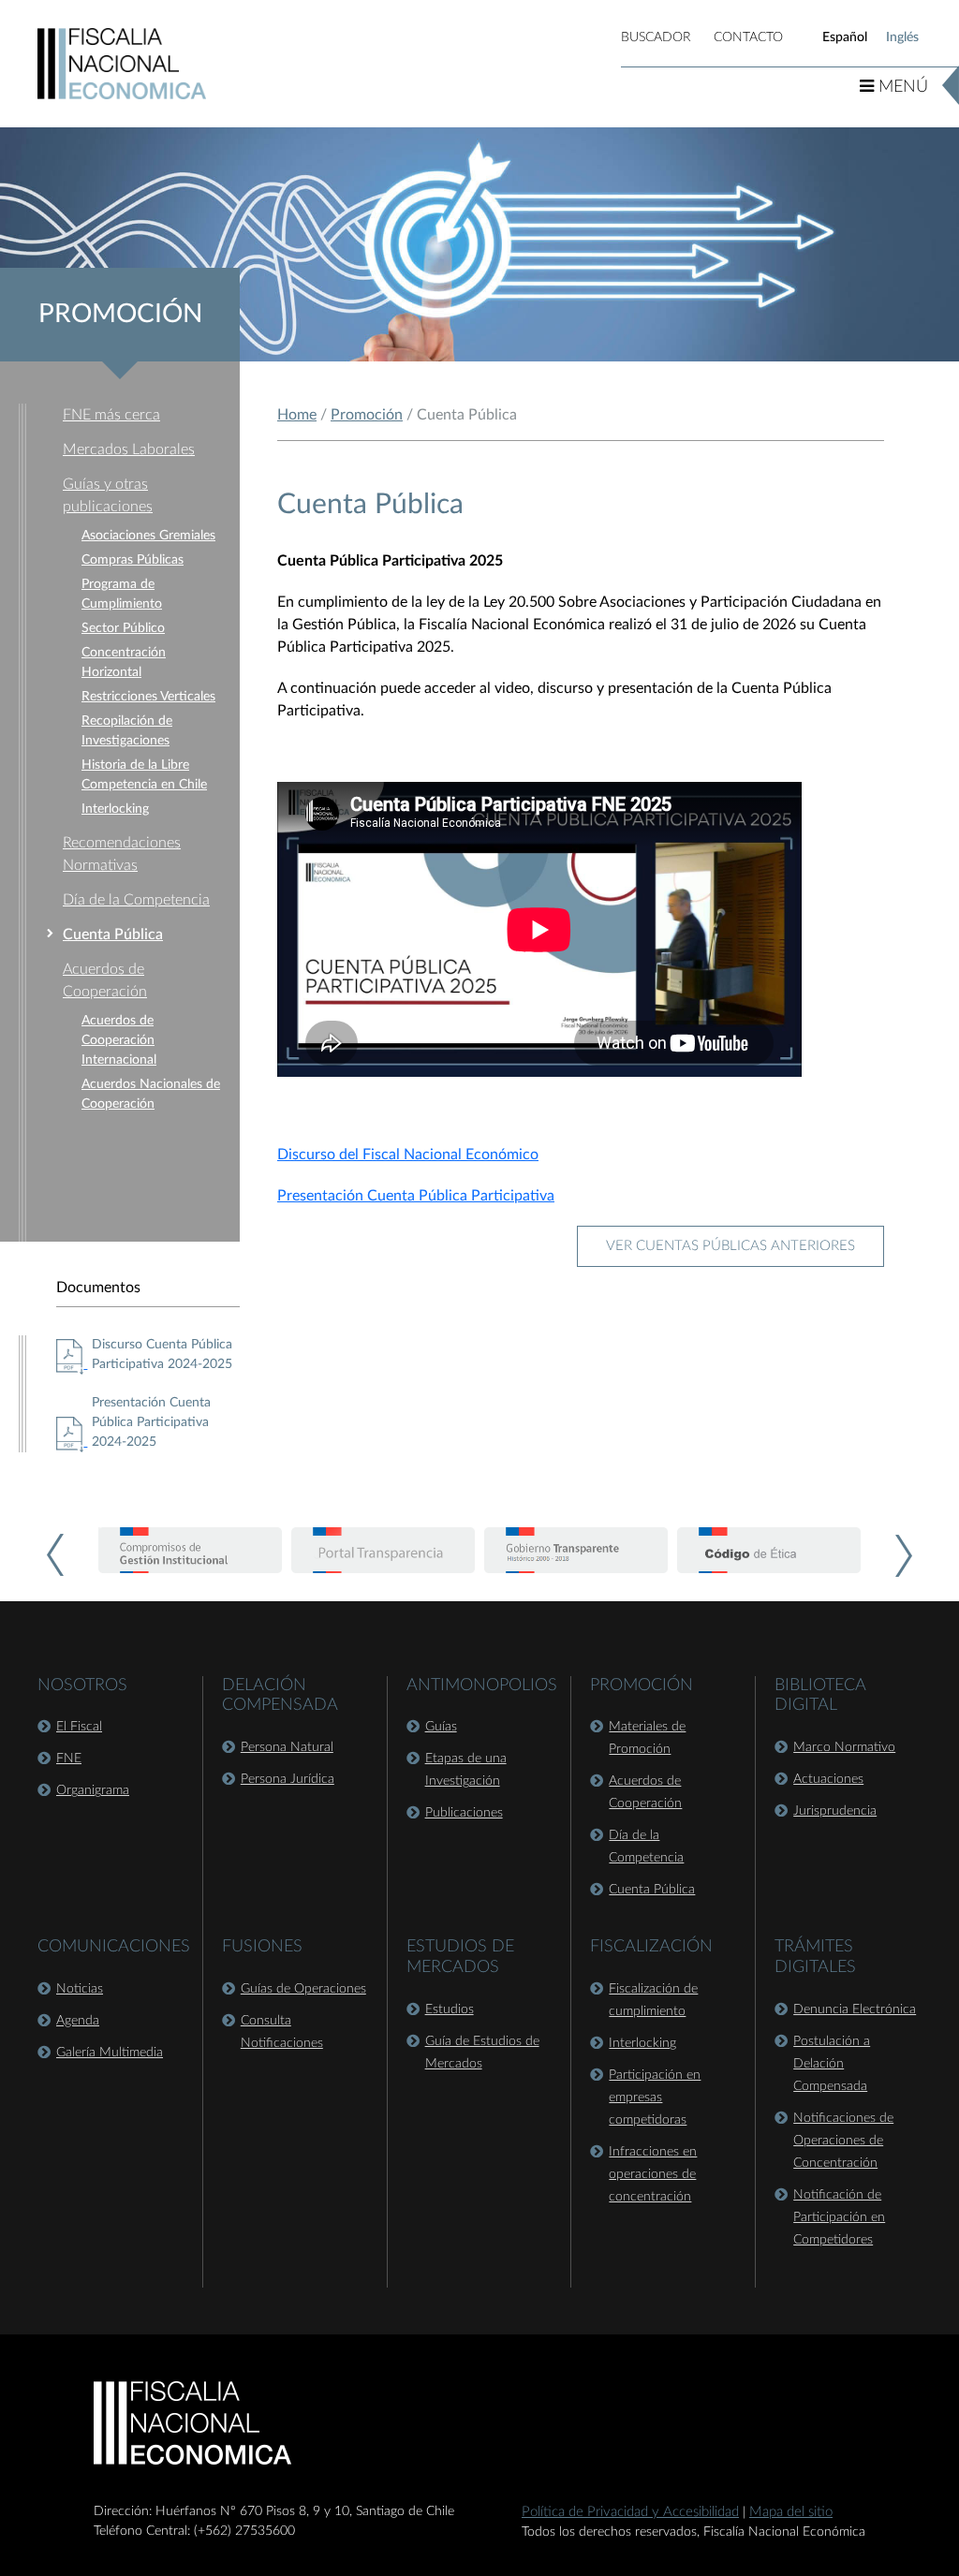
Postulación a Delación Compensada (832, 2064)
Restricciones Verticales (148, 697)
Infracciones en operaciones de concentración (653, 2174)
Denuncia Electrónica (855, 2009)
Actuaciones (828, 1779)
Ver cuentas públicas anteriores (730, 1246)
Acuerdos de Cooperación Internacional (119, 1040)
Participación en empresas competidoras (655, 2098)
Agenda (78, 2021)
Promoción (367, 415)
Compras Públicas (133, 560)
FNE (69, 1759)
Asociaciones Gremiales (148, 536)
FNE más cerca (111, 415)
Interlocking (115, 809)
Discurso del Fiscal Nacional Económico (408, 1155)
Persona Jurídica (288, 1779)
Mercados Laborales (129, 449)
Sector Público (123, 628)
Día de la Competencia (136, 900)
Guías (441, 1727)
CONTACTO (748, 37)
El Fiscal (79, 1727)
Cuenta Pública (113, 935)
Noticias (80, 1989)
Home (297, 415)
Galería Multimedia (110, 2053)
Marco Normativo (844, 1747)
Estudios (450, 2009)
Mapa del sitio (791, 2512)
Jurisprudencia (835, 1811)
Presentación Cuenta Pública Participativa (416, 1196)
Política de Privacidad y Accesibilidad (630, 2512)
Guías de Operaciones (303, 1989)
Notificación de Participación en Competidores (839, 2217)
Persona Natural (287, 1747)
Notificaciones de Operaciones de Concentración (843, 2141)
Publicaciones (464, 1813)
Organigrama (93, 1790)
